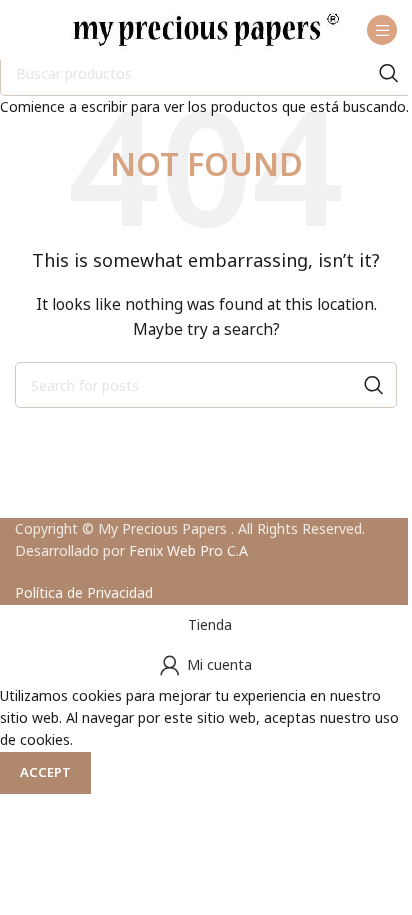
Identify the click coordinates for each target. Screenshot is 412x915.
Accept (45, 772)
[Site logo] (206, 28)
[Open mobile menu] (382, 30)
